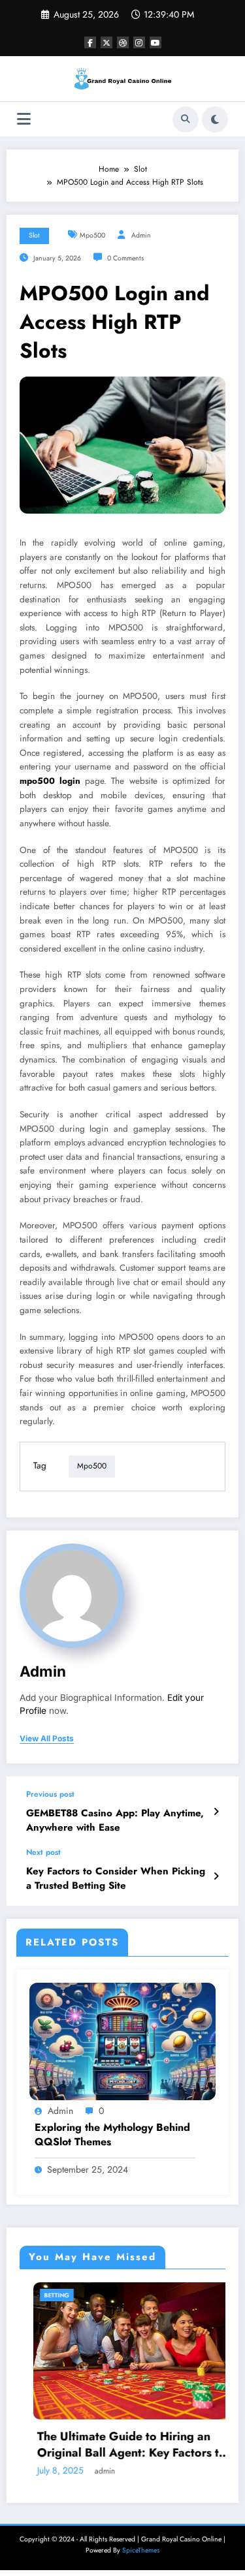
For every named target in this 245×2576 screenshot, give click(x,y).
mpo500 (92, 235)
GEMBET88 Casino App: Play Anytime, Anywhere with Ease (115, 1820)
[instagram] (139, 42)
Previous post (50, 1794)
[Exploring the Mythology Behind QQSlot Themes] (122, 2041)
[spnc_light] (215, 119)
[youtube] (155, 42)
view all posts (47, 1739)
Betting (43, 2295)
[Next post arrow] (216, 1876)
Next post (43, 1852)
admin (141, 235)
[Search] (186, 119)
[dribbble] (123, 42)
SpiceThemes (141, 2550)
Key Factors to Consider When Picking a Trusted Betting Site (116, 1878)
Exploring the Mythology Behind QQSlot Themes (112, 2135)
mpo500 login (50, 781)
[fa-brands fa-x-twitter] (106, 42)
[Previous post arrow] (216, 1812)
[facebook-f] (90, 42)
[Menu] (24, 119)
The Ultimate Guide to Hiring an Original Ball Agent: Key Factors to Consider (118, 2445)
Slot (34, 235)
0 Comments (125, 258)
